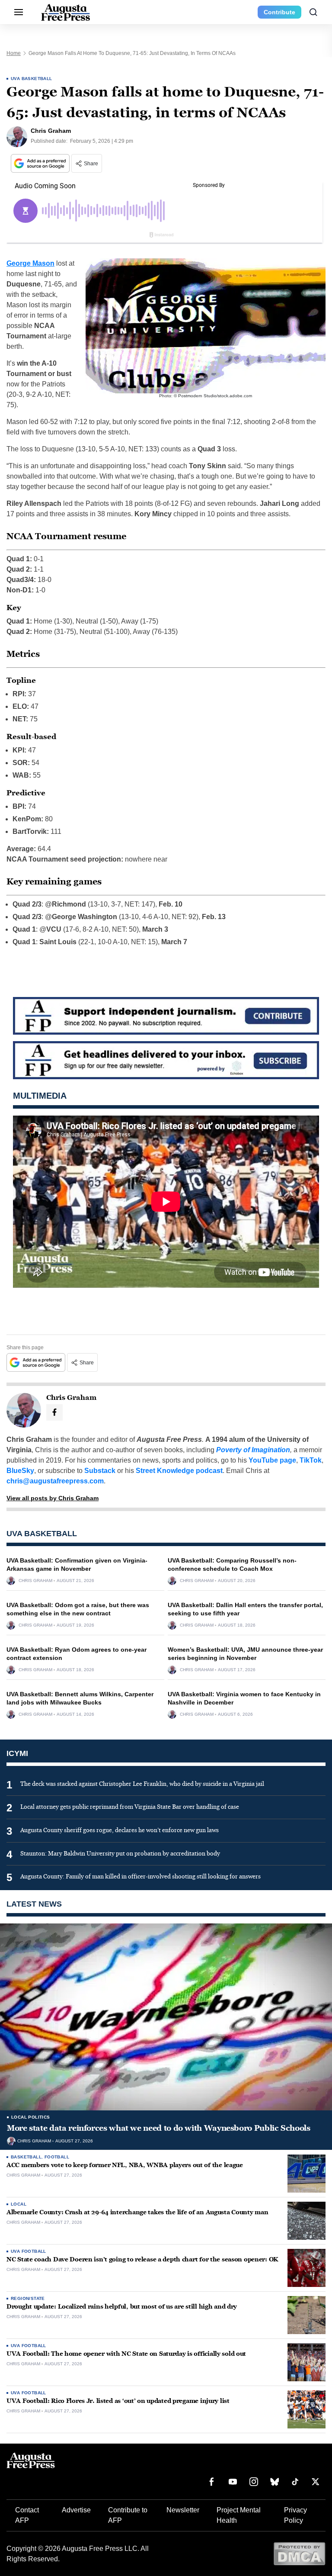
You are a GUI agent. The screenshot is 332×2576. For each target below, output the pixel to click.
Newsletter (183, 2510)
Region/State (28, 2298)
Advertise (76, 2510)
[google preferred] (41, 163)
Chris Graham (35, 1581)
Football (57, 2157)
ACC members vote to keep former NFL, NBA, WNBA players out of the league (125, 2165)
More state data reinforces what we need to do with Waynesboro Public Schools (159, 2128)
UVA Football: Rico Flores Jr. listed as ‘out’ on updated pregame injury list (118, 2401)
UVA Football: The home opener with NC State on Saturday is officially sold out (126, 2354)
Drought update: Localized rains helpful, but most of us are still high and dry (122, 2307)
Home (14, 53)
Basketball (26, 2157)
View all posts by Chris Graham (53, 1498)
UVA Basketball (32, 79)
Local (19, 2204)
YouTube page (272, 1460)
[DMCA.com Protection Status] (299, 2553)
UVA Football (29, 2251)
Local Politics (31, 2117)
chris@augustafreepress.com (55, 1481)
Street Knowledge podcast (179, 1471)
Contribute (279, 12)
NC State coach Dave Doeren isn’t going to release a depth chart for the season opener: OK (142, 2259)
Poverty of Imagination (253, 1450)
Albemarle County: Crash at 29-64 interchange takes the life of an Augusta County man (137, 2212)
